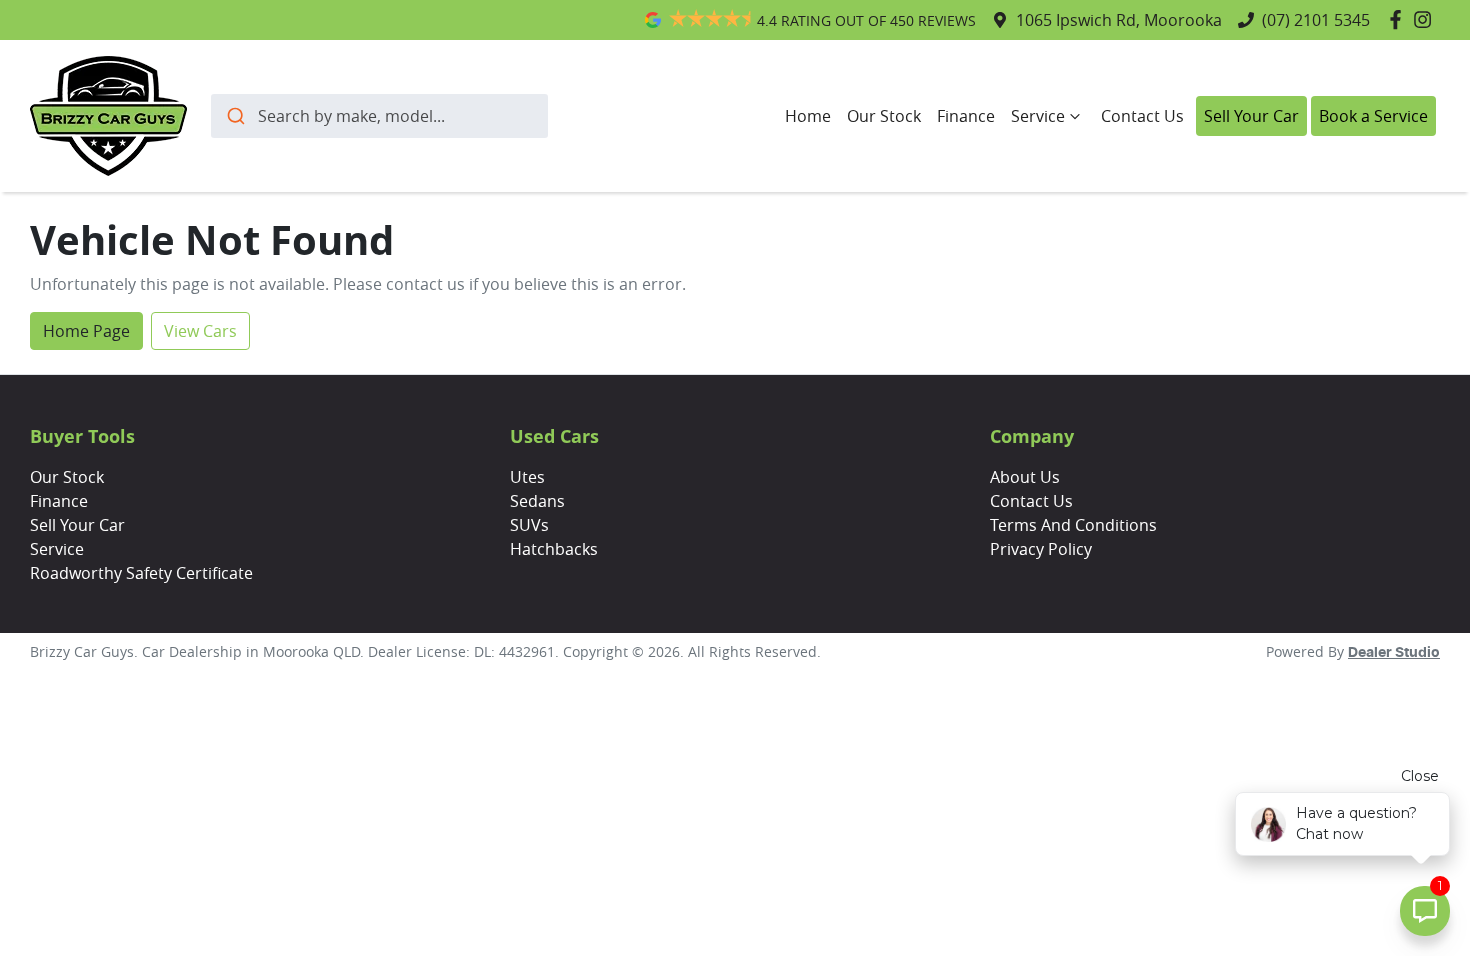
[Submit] (234, 116)
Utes (527, 477)
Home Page (86, 331)
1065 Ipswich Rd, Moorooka (1119, 20)
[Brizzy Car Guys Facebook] (1399, 19)
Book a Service (1373, 116)
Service (1038, 116)
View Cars (200, 331)
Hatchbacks (554, 549)
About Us (1025, 477)
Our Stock (884, 116)
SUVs (529, 525)
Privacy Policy (1041, 549)
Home (808, 116)
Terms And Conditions (1073, 525)
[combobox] (379, 116)
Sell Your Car (1251, 116)
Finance (966, 116)
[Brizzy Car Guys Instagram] (1426, 19)
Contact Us (1142, 116)
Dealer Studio (1394, 653)
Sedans (537, 501)
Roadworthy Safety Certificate (141, 573)
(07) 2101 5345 (1316, 20)
